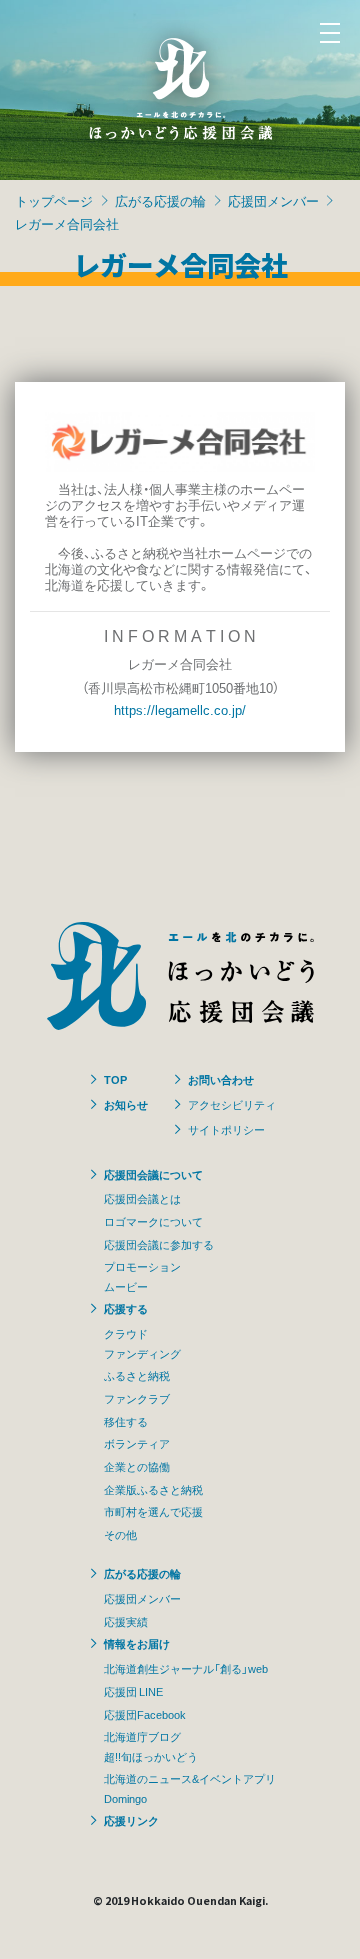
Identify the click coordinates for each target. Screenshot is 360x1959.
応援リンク (131, 1820)
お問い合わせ (221, 1079)
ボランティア (137, 1443)
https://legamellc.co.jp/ (180, 709)
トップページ (54, 200)
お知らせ (126, 1104)
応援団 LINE (133, 1691)
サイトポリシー (226, 1129)
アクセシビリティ (232, 1104)
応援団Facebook (145, 1714)
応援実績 (126, 1621)
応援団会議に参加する (159, 1244)
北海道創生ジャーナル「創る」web (186, 1668)
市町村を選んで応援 (153, 1511)
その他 (120, 1534)
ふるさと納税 (137, 1375)
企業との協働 (137, 1466)
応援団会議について (153, 1174)
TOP (115, 1079)
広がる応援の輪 (160, 200)
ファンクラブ (137, 1398)
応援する (126, 1308)
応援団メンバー (273, 200)
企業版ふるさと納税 (153, 1489)
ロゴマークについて (153, 1221)
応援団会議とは (142, 1198)
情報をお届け (137, 1643)
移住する (126, 1421)
